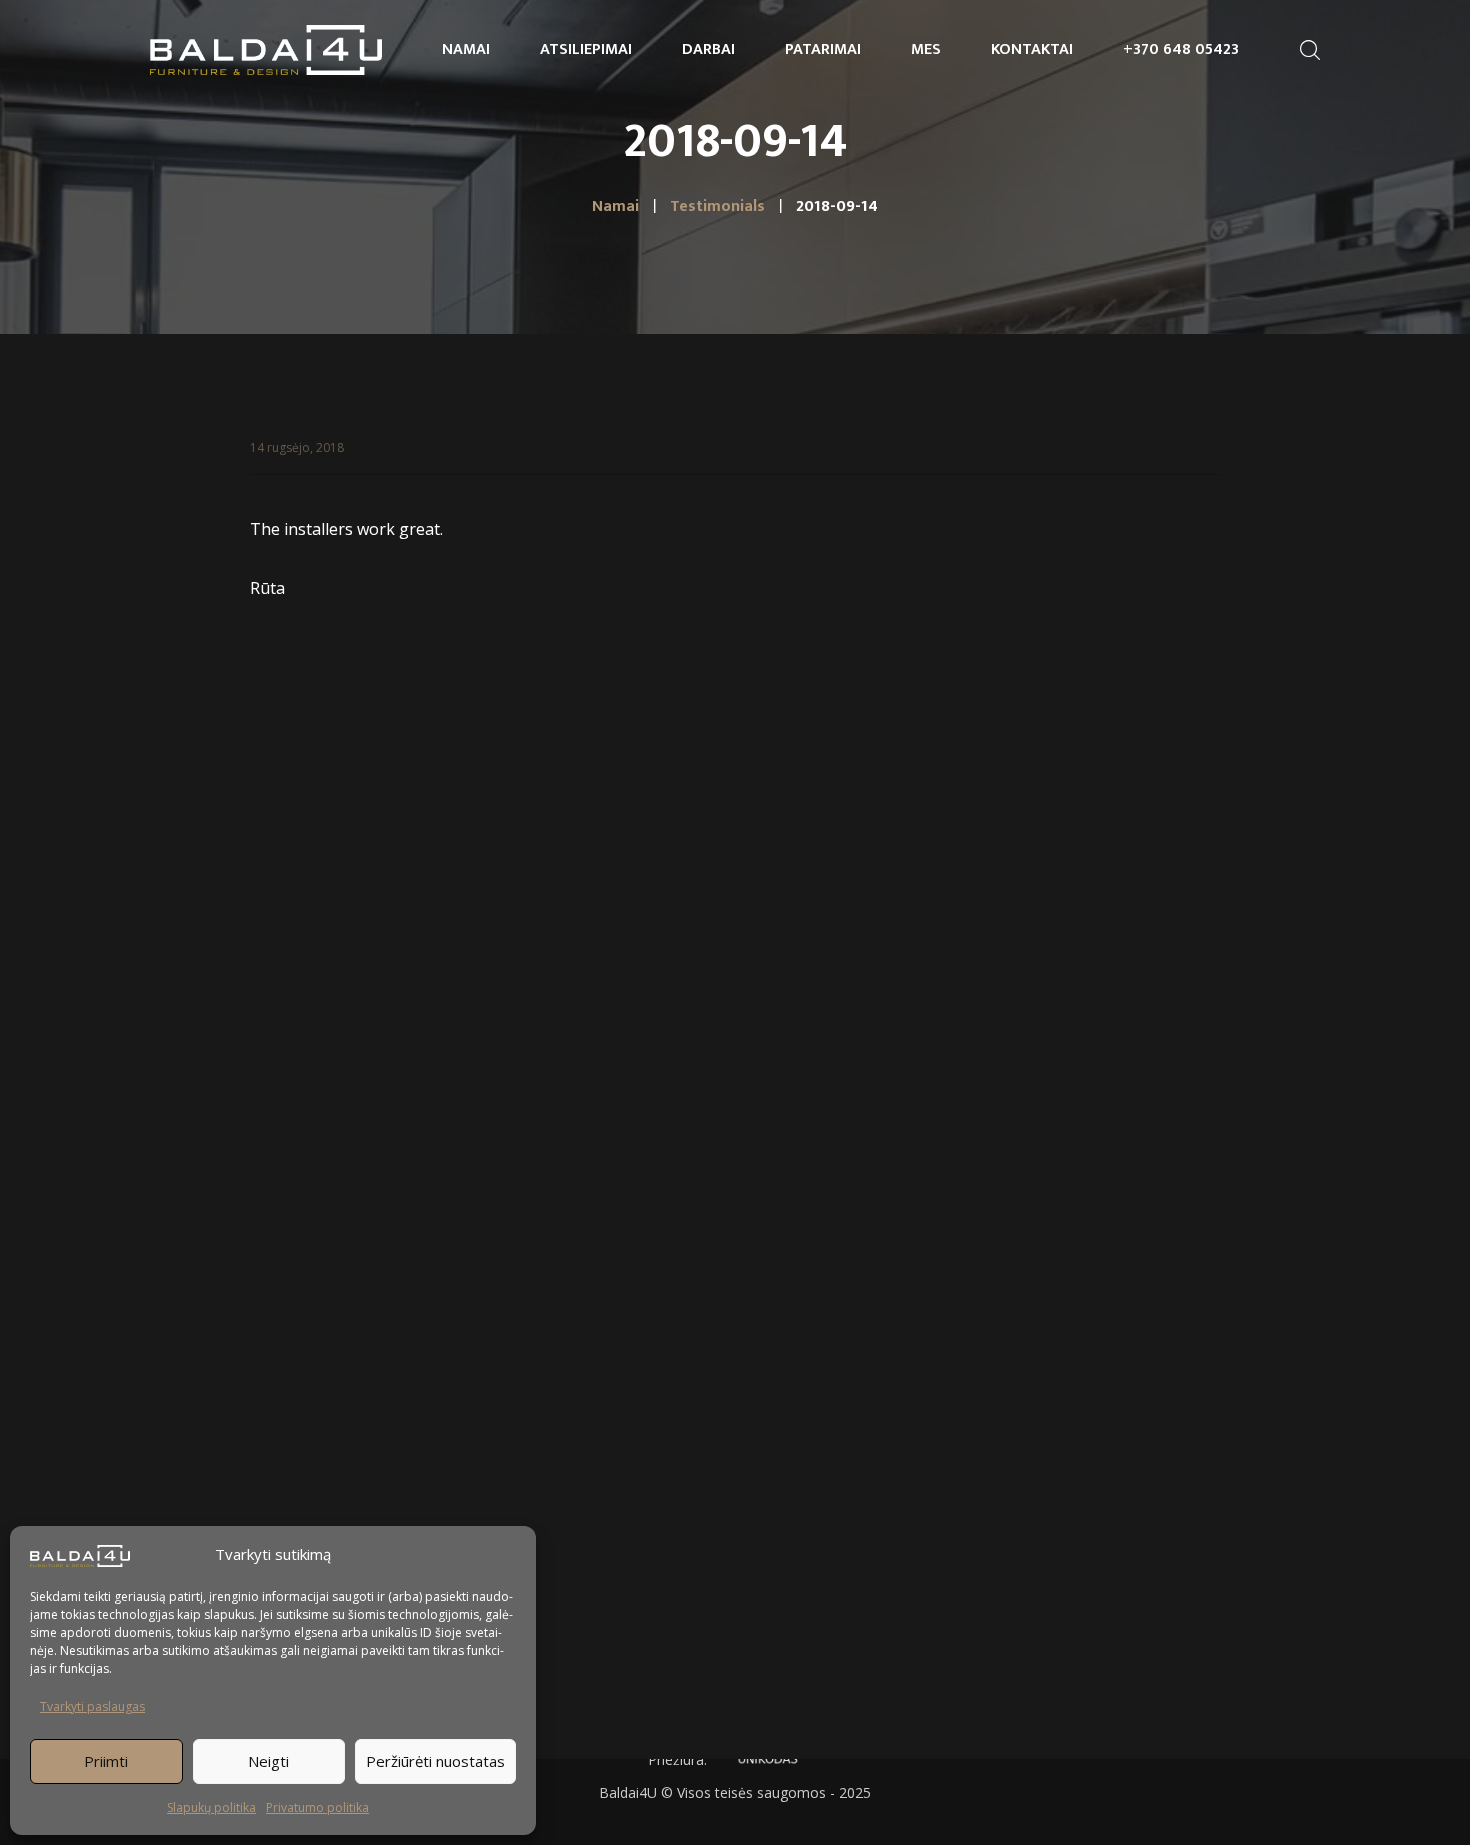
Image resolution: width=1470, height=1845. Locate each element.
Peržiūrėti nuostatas (435, 1761)
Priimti (106, 1761)
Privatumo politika (317, 1807)
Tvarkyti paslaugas (92, 1706)
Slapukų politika (211, 1807)
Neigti (268, 1761)
